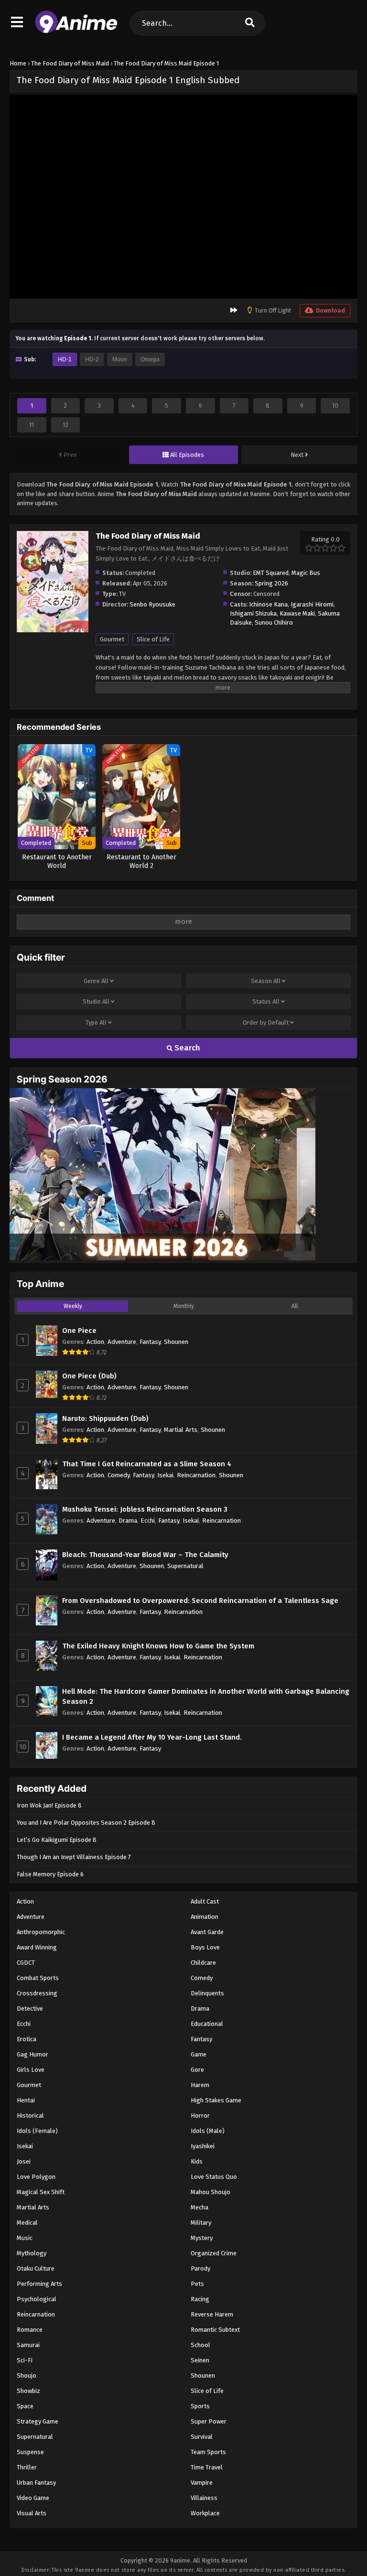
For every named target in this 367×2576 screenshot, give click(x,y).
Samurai (28, 2345)
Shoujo (27, 2376)
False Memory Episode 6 (50, 1874)
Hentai (26, 2100)
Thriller (27, 2467)
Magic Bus (306, 573)
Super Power (209, 2421)
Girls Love (31, 2070)
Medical (27, 2223)
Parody (200, 2268)
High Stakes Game (216, 2100)
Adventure (122, 1342)
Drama (128, 1521)
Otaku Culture (36, 2268)
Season (266, 981)
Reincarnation (196, 1475)
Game (199, 2054)
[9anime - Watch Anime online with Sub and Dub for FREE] (76, 31)
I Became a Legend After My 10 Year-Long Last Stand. (152, 1737)
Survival (202, 2437)
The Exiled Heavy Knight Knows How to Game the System (158, 1646)
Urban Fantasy (36, 2483)
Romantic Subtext (215, 2330)
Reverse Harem (212, 2314)
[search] (250, 23)
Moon (120, 359)
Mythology (32, 2253)
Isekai (165, 1475)
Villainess (204, 2498)
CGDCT (26, 1963)
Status (266, 1001)
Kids (197, 2161)
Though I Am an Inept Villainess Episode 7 (74, 1857)
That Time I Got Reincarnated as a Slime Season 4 (147, 1464)
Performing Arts (39, 2284)
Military (201, 2223)
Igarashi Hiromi (312, 604)
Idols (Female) (37, 2131)
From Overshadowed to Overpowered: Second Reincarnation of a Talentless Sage (200, 1601)
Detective (30, 2008)
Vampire (202, 2483)
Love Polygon (36, 2177)
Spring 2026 (271, 583)
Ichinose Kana (268, 604)
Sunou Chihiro (274, 622)
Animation (205, 1917)
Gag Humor (32, 2054)
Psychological (37, 2299)
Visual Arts (32, 2513)
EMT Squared (271, 573)
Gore (197, 2070)
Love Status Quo (214, 2177)
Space (25, 2406)
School (200, 2345)
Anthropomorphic (41, 1932)
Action (95, 1342)
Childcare (203, 1963)
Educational (207, 2024)
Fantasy (150, 1342)
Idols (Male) (208, 2131)
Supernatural (185, 1566)
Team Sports (208, 2452)
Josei (24, 2161)
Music (25, 2238)
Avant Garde (207, 1932)
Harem (200, 2085)
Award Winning (37, 1947)
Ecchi (148, 1521)
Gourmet (112, 639)
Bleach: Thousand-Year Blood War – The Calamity (145, 1555)
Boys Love (205, 1947)
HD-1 (65, 359)
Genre (96, 981)
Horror (200, 2116)
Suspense (30, 2452)
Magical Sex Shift (41, 2192)
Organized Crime (214, 2253)
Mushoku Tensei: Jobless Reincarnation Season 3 (145, 1509)
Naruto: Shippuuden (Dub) (105, 1418)
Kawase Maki (297, 613)
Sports (200, 2406)
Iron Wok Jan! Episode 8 (49, 1805)
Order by (266, 1023)
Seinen (200, 2360)
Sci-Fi (25, 2360)
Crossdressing (37, 1993)
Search (186, 1048)
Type (96, 1023)
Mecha (200, 2207)
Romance (30, 2330)
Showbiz (28, 2391)
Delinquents (207, 1993)
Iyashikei (203, 2146)
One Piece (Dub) (89, 1376)
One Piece (79, 1331)
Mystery (202, 2238)
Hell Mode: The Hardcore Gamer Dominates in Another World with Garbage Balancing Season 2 (206, 1696)
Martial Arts (181, 1430)
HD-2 (92, 359)
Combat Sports (38, 1978)
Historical (30, 2116)
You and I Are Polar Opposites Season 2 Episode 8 (86, 1823)
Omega (150, 359)
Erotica (27, 2039)
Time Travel (207, 2467)
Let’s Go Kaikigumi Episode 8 (57, 1840)
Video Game (33, 2498)
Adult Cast (205, 1901)
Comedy (119, 1475)
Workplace (205, 2513)
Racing (200, 2299)
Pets (197, 2284)
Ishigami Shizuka (253, 613)
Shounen (176, 1342)
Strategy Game (38, 2421)
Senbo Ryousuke (152, 604)
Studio (96, 1001)
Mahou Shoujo (210, 2192)
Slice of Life (153, 639)
